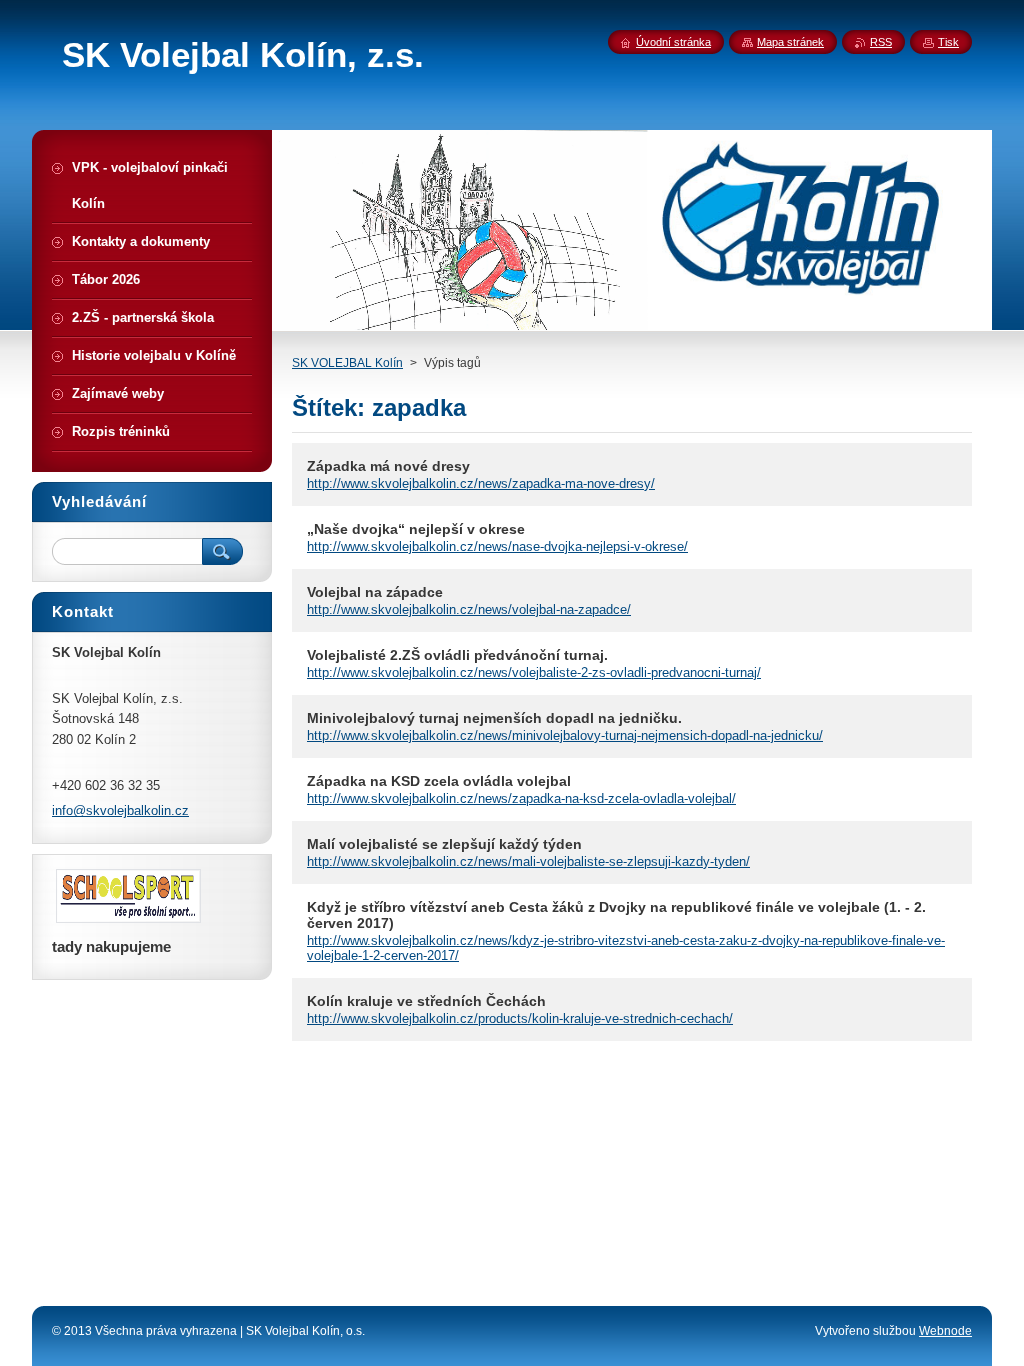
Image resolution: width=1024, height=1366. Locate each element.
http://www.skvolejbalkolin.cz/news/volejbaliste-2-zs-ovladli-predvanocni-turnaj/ (534, 672)
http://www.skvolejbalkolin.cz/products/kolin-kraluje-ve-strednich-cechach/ (520, 1018)
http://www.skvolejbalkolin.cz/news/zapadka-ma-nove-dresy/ (481, 483)
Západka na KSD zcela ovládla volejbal (439, 781)
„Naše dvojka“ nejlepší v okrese (416, 529)
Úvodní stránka (673, 42)
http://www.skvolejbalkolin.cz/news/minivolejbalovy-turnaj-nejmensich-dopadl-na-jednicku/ (565, 735)
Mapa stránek (790, 42)
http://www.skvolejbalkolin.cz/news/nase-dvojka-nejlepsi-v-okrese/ (497, 546)
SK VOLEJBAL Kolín (347, 363)
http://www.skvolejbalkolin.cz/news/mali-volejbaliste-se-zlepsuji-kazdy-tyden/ (528, 861)
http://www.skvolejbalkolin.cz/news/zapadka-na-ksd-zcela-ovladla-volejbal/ (521, 798)
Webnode (945, 1331)
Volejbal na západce (375, 592)
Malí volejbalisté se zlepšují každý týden (444, 844)
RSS (881, 42)
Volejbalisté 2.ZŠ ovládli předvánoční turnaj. (457, 655)
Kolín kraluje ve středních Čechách (426, 1001)
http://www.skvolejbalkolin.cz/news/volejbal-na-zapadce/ (469, 609)
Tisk (948, 42)
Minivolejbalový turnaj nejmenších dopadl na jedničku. (494, 718)
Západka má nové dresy (388, 466)
